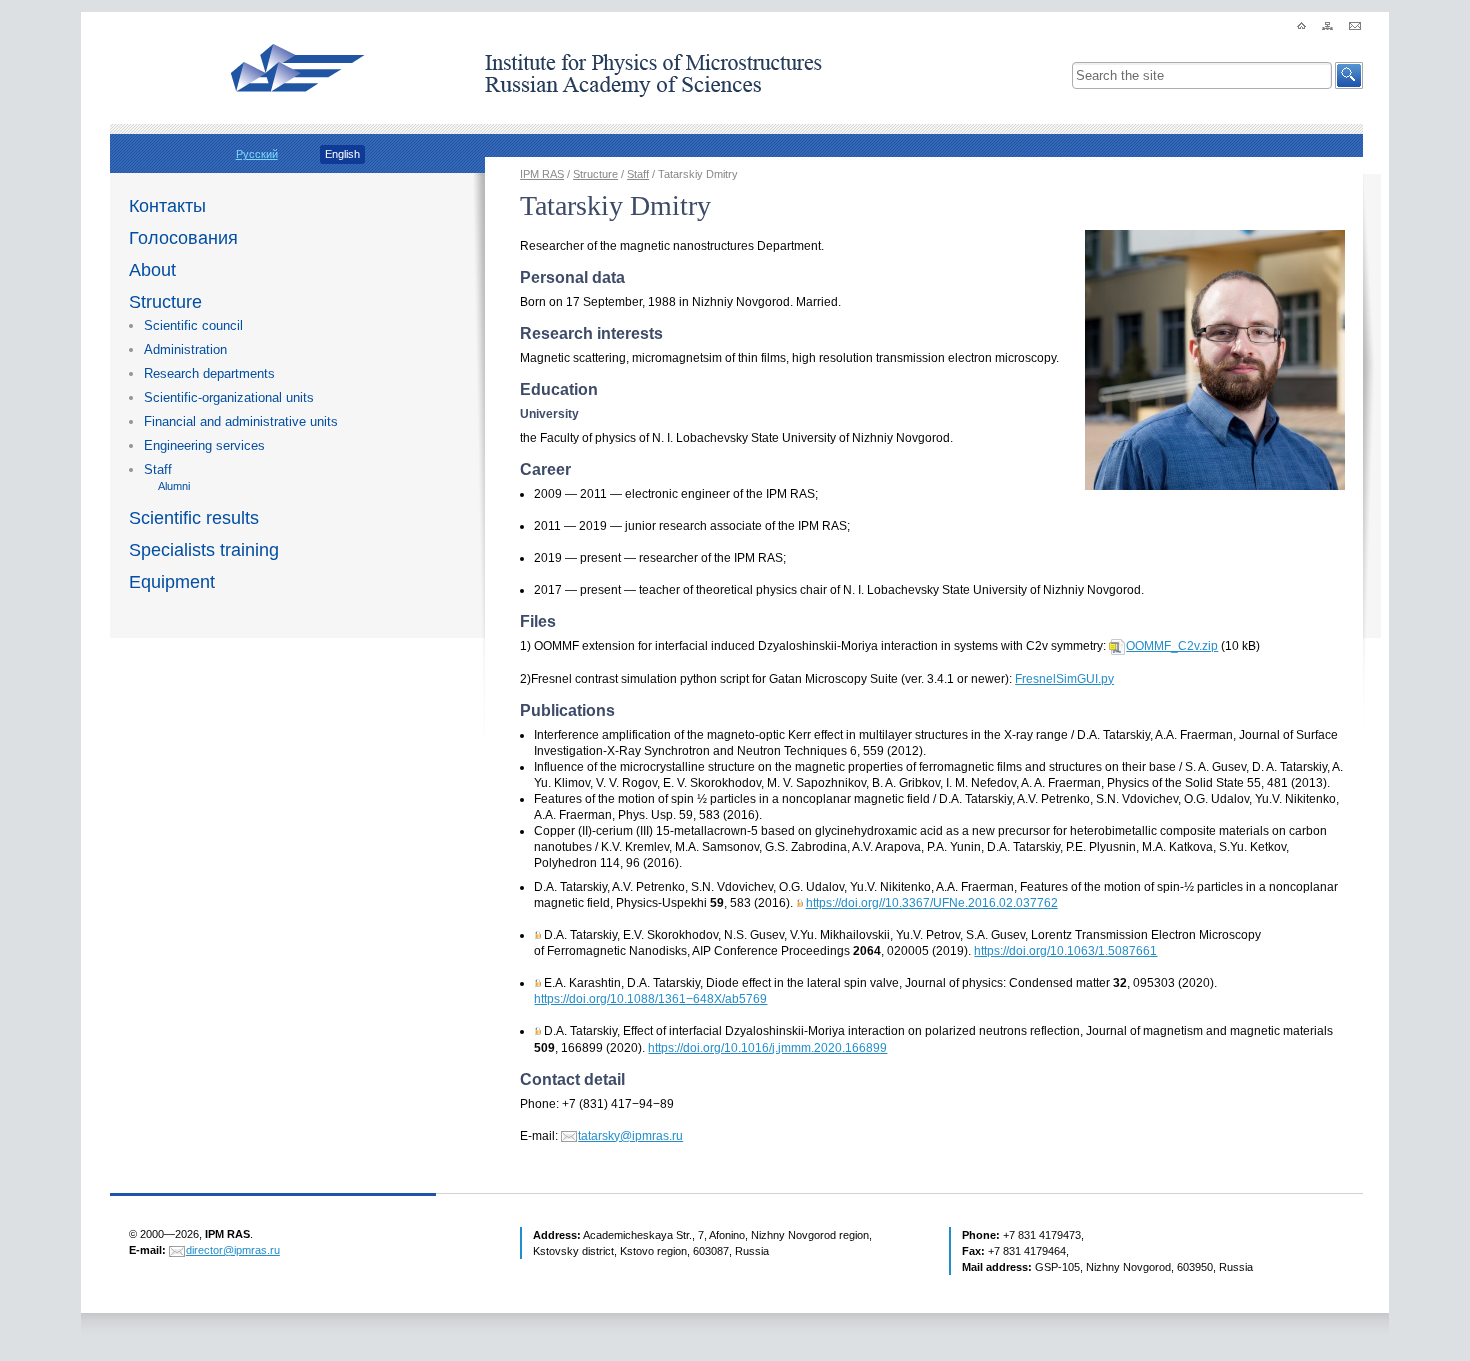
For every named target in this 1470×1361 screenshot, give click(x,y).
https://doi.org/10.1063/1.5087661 (1065, 951)
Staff (158, 469)
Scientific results (194, 518)
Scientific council (193, 325)
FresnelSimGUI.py (1064, 679)
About (152, 270)
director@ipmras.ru (233, 1250)
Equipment (172, 582)
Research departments (209, 373)
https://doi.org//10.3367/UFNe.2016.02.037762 (932, 903)
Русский (257, 154)
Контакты (167, 206)
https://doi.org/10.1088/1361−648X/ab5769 (650, 999)
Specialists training (204, 550)
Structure (165, 302)
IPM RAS (542, 174)
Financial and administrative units (241, 421)
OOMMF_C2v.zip (1172, 646)
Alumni (174, 486)
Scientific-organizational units (229, 397)
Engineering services (204, 445)
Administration (185, 349)
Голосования (183, 238)
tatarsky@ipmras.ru (630, 1136)
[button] (1349, 75)
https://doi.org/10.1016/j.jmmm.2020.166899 (767, 1048)
